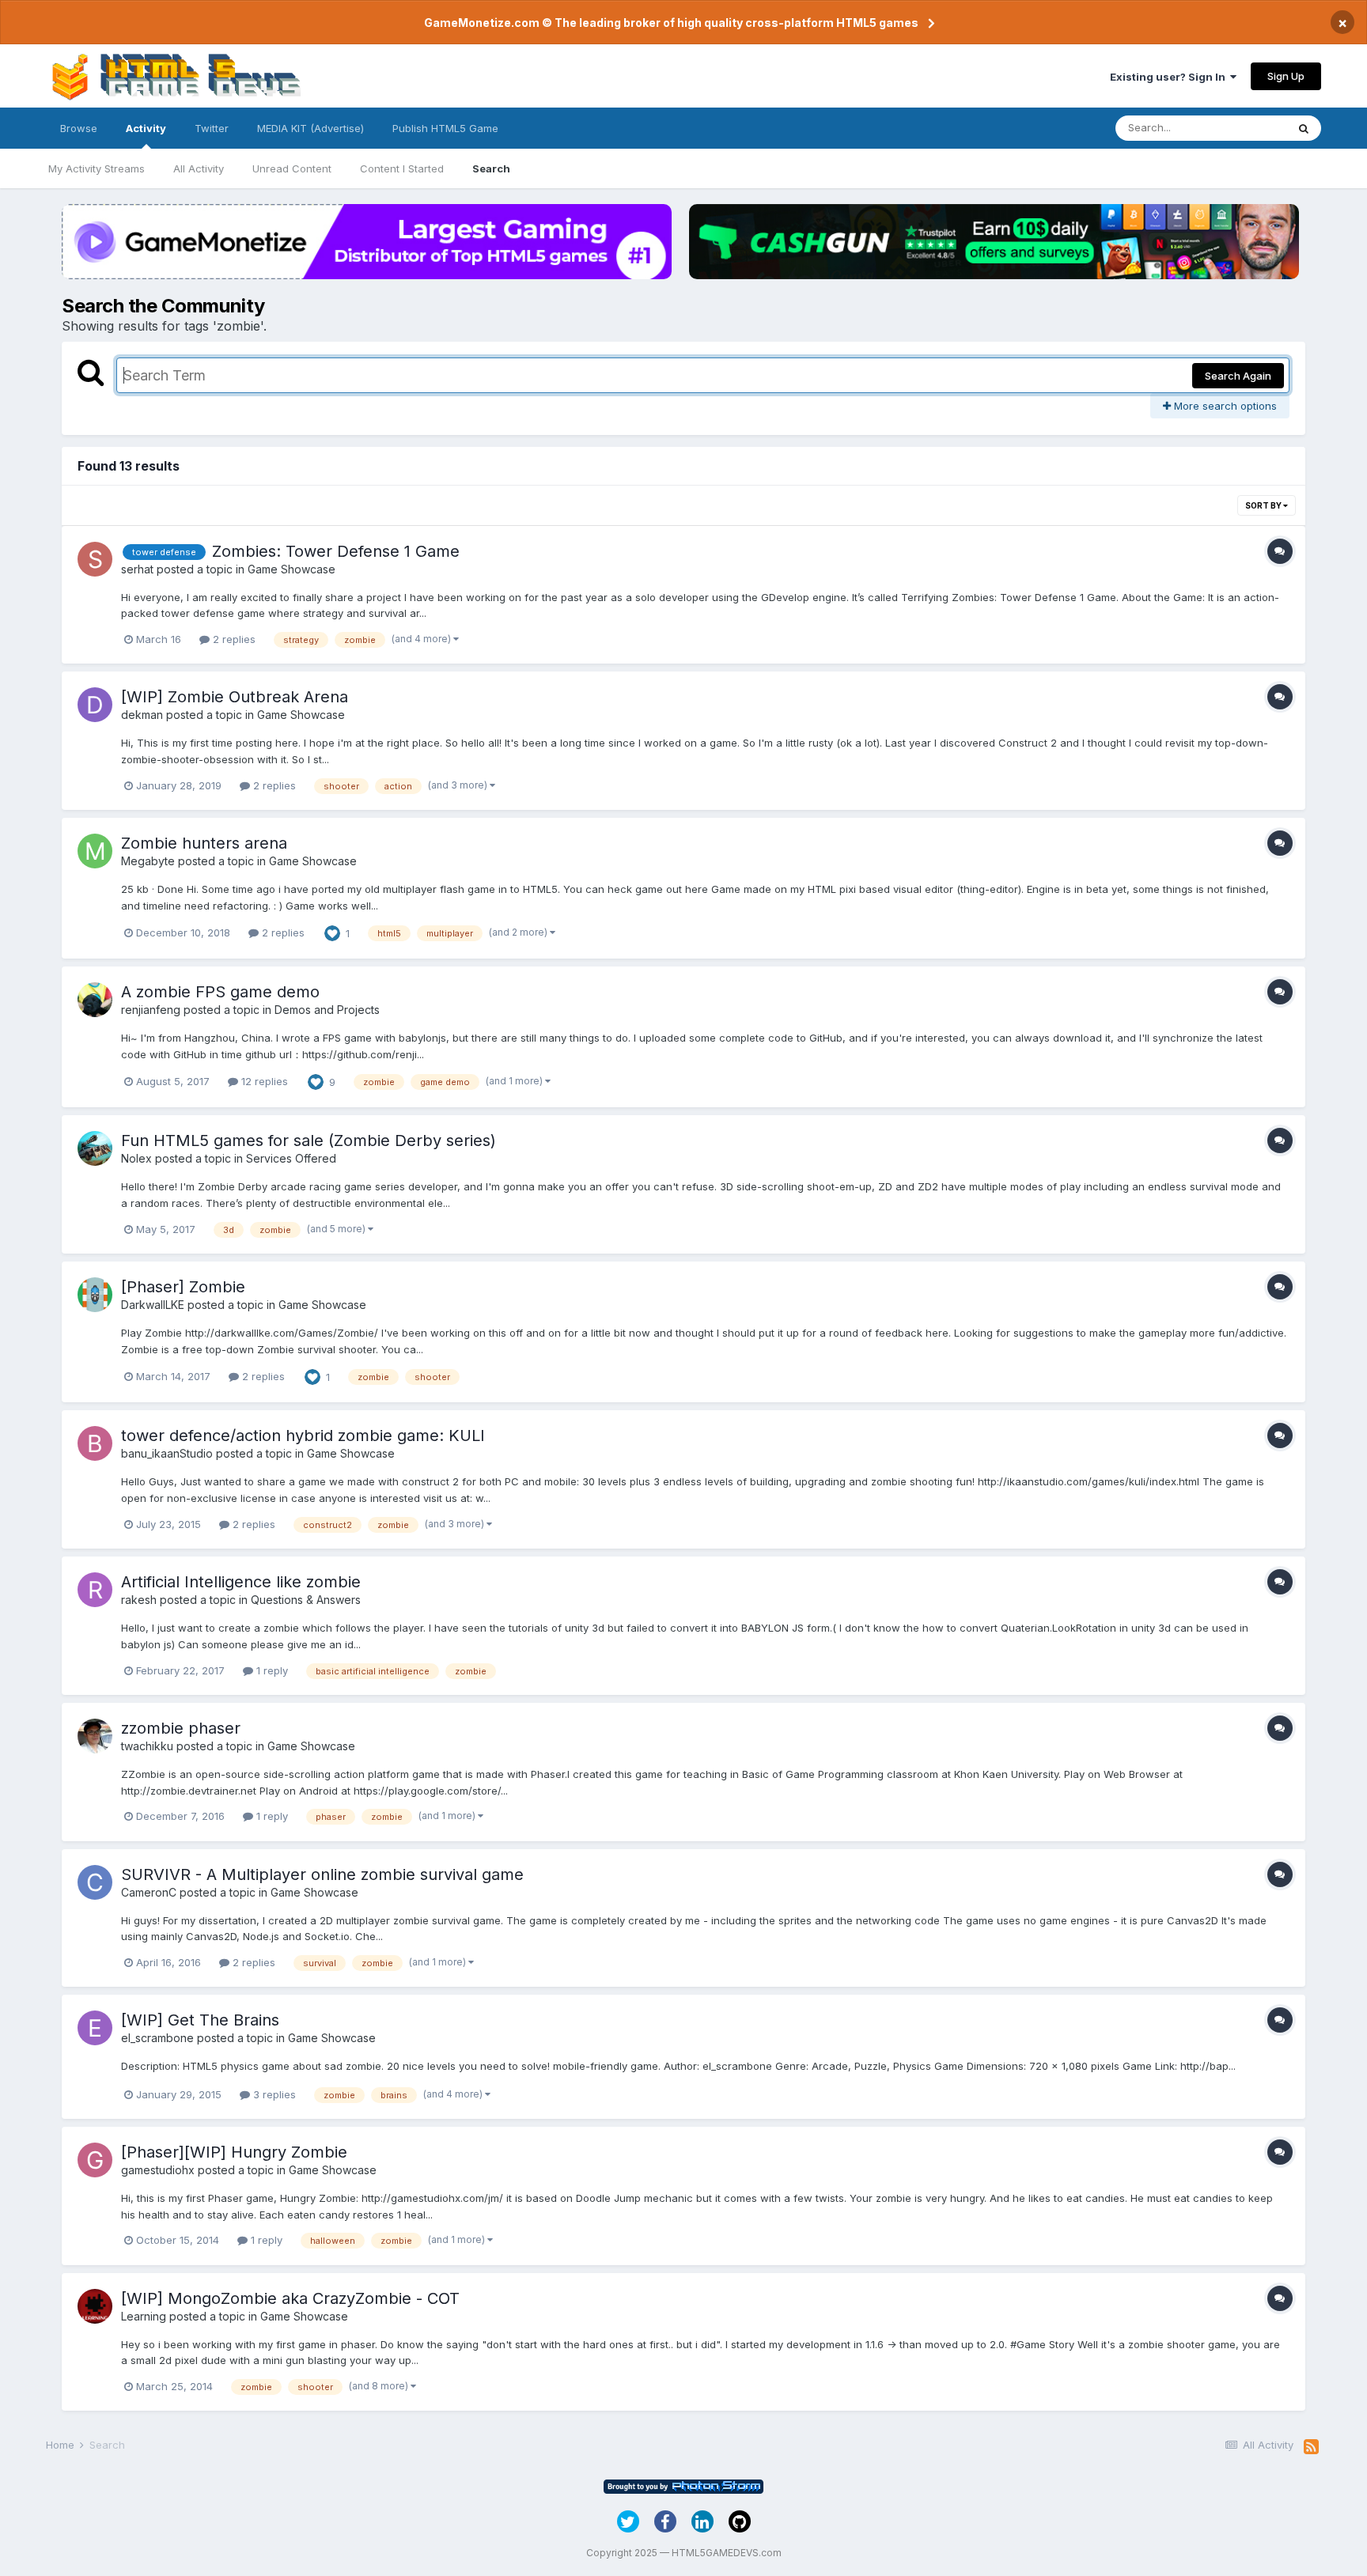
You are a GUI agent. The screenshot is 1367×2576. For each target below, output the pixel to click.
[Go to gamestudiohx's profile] (95, 2160)
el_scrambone (157, 2038)
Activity (146, 128)
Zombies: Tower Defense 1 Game (336, 551)
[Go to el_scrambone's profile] (95, 2028)
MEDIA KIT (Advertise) (311, 128)
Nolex (136, 1158)
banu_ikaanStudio (167, 1453)
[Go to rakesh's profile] (95, 1590)
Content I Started (402, 168)
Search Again (1238, 376)
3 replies (273, 2094)
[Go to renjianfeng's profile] (95, 1000)
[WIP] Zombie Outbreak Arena (235, 697)
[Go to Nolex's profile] (95, 1148)
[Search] (1304, 128)
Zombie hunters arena (204, 843)
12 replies (263, 1081)
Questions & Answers (306, 1600)
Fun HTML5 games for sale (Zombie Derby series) (309, 1140)
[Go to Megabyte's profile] (95, 851)
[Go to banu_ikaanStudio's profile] (95, 1443)
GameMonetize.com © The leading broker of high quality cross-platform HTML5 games (671, 23)
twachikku (147, 1746)
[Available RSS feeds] (1311, 2447)
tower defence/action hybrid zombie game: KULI (303, 1436)
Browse (79, 128)
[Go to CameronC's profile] (95, 1882)
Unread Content (292, 168)
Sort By (1264, 505)
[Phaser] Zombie (183, 1287)
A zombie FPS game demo (220, 992)
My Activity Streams (97, 168)
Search (491, 168)
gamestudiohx (158, 2170)
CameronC (149, 1892)
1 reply (271, 1670)
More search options (1224, 406)
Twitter (212, 128)
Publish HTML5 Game (445, 128)
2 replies (233, 639)
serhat (137, 569)
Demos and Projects (327, 1010)
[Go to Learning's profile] (95, 2306)
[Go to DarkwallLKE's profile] (95, 1295)
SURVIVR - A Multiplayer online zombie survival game (322, 1874)
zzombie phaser (181, 1728)
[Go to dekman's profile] (95, 705)
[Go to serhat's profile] (95, 559)
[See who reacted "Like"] (332, 932)
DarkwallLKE (153, 1305)
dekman (142, 715)
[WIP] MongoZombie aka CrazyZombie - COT (290, 2298)
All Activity (199, 168)
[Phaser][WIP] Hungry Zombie (234, 2152)
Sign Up (1286, 76)
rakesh (139, 1600)
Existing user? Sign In (1170, 77)
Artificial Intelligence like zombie (241, 1582)
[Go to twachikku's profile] (95, 1736)
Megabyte (148, 861)
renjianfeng (151, 1010)
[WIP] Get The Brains (200, 2020)
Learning (144, 2316)
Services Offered (291, 1158)
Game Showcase (292, 569)
